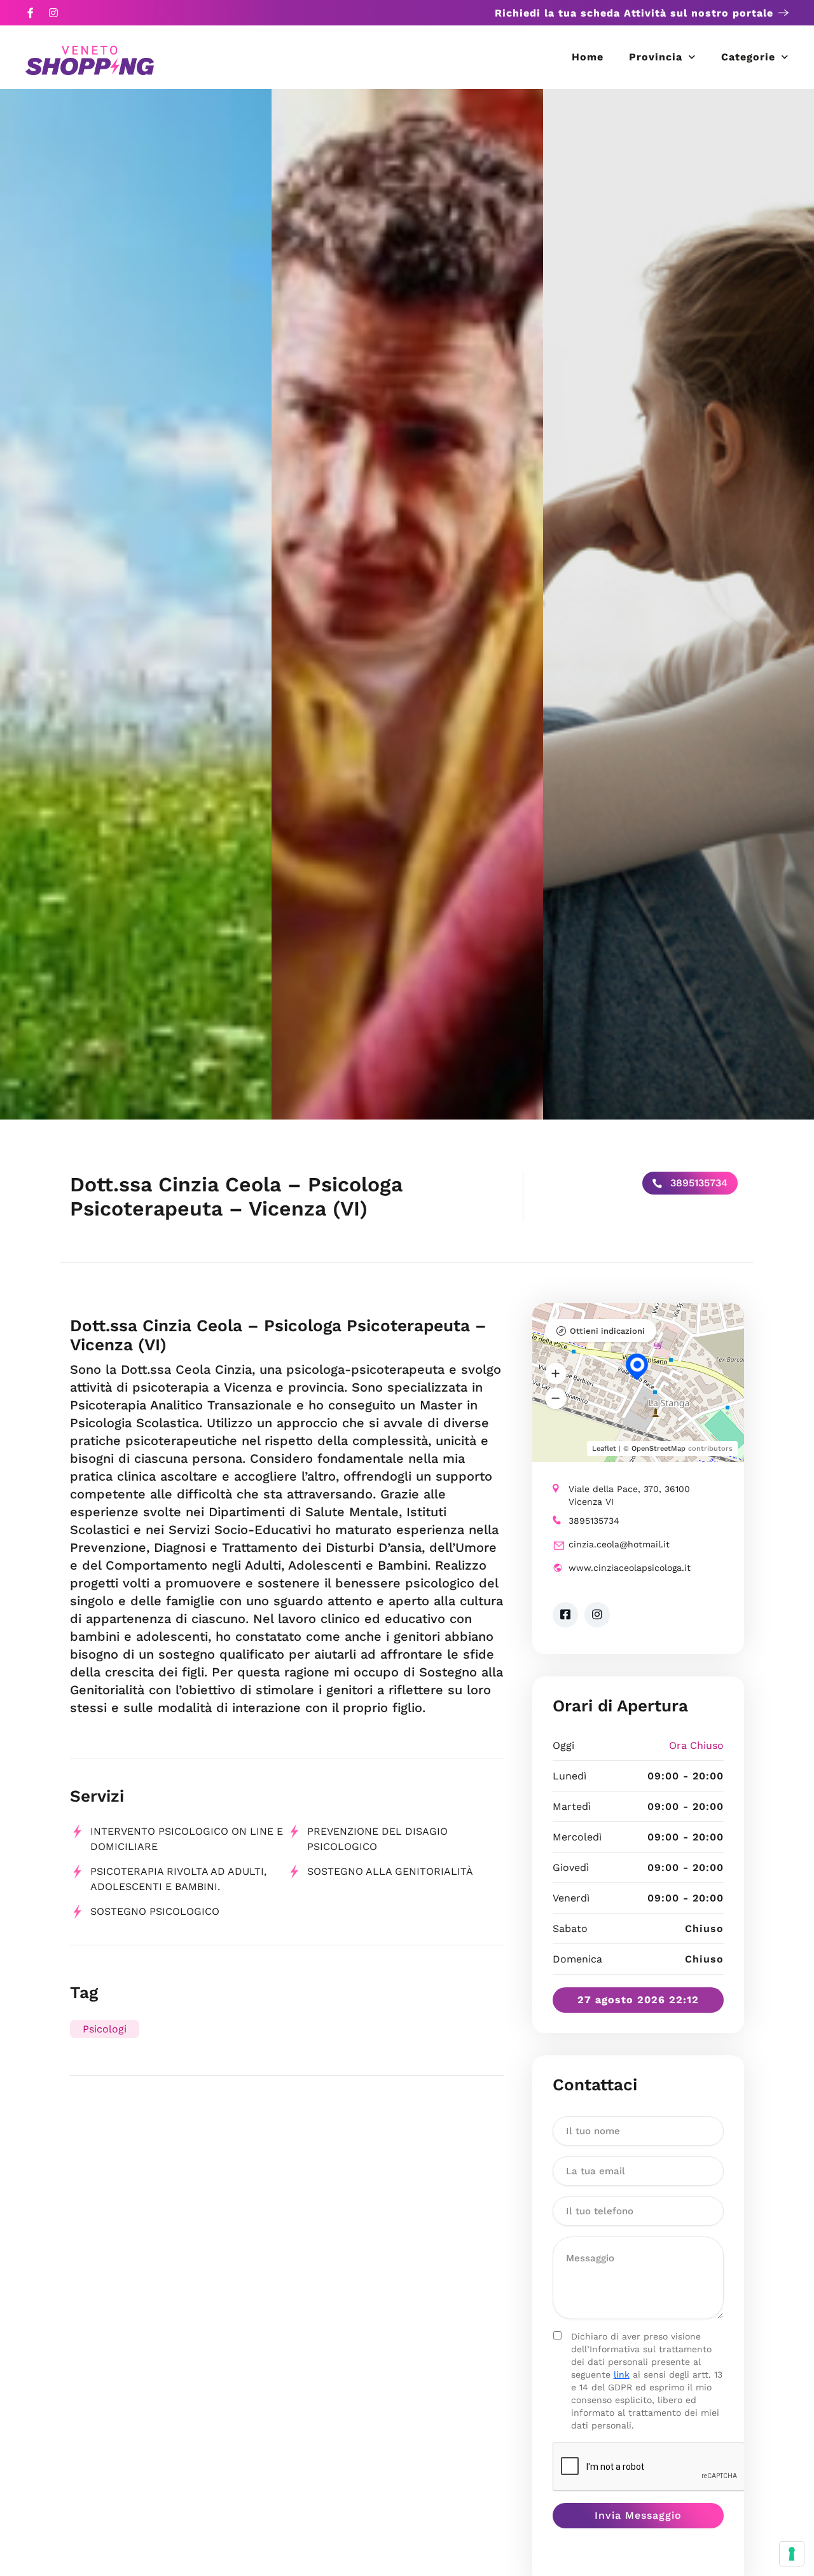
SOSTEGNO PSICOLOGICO (155, 1911)
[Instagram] (53, 13)
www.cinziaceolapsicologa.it (630, 1568)
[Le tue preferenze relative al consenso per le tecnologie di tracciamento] (792, 2554)
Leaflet (604, 1449)
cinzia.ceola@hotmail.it (619, 1544)
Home (588, 57)
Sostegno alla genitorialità (390, 1871)
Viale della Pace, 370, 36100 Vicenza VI (629, 1495)
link (622, 2374)
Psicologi (105, 2029)
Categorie (748, 57)
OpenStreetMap (659, 1449)
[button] (556, 1373)
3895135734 (697, 1183)
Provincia (656, 57)
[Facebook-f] (31, 13)
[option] (136, 604)
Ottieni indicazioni (607, 1331)
